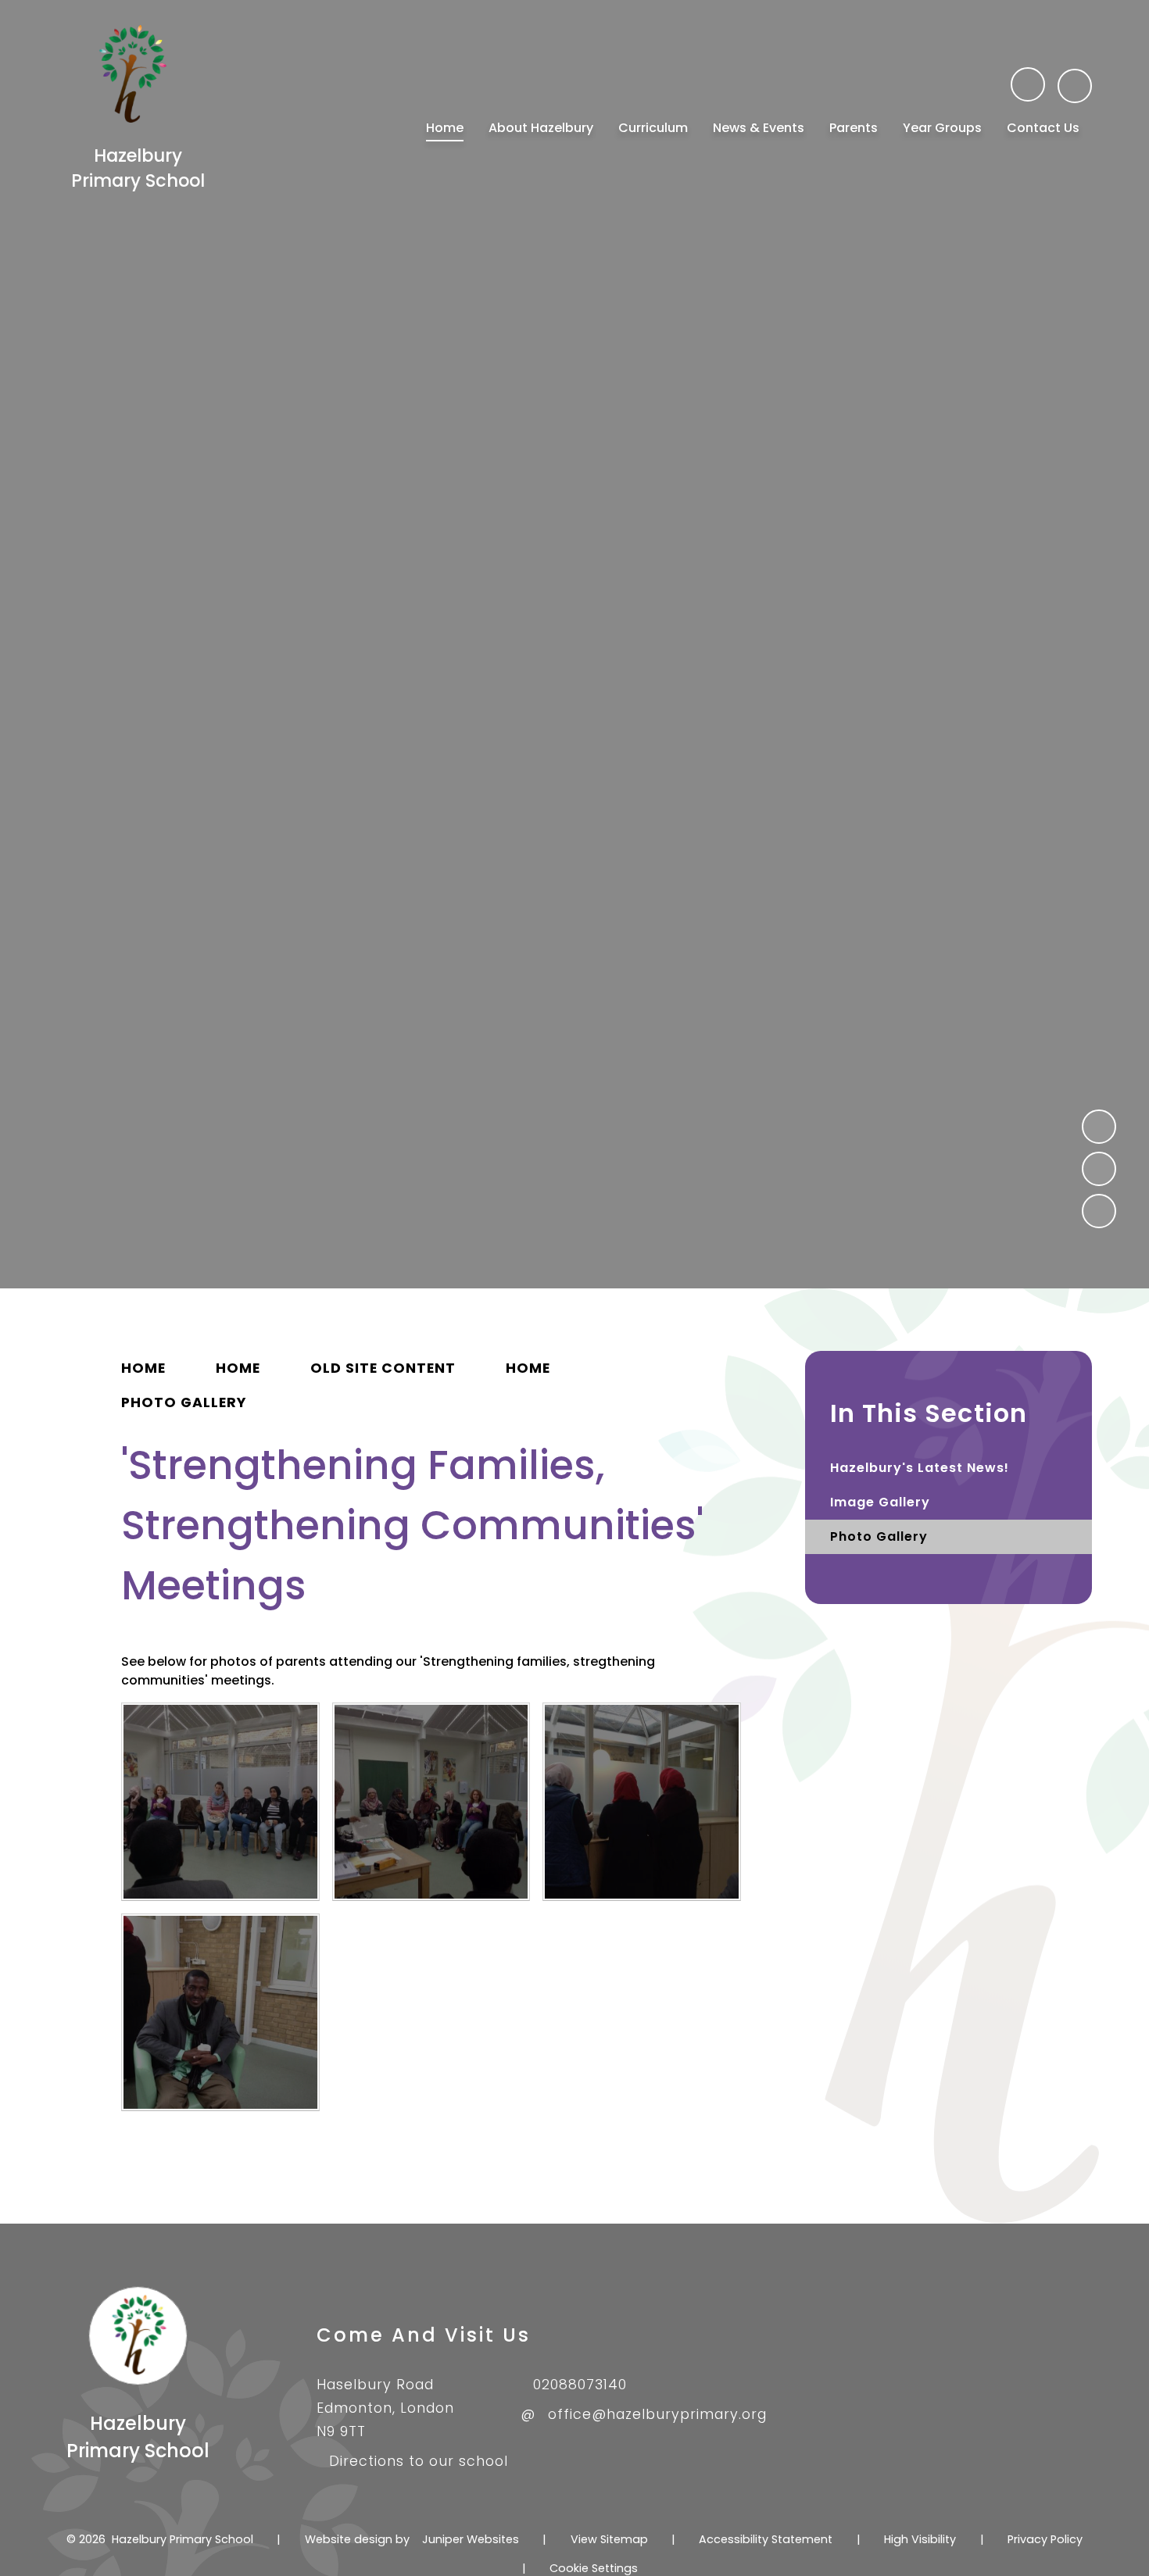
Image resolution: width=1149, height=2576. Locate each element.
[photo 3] (431, 1802)
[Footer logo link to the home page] (138, 2381)
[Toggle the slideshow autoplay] (1099, 1211)
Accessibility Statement (766, 2539)
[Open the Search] (1075, 86)
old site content (383, 1368)
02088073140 (580, 2385)
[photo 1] (220, 2013)
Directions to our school (419, 2461)
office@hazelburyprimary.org (657, 2414)
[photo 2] (642, 1802)
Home (143, 1368)
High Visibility (920, 2539)
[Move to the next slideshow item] (1099, 1169)
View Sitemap (609, 2539)
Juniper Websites (471, 2539)
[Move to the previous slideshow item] (1099, 1127)
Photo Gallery (184, 1402)
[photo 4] (220, 1802)
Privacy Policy (1045, 2539)
